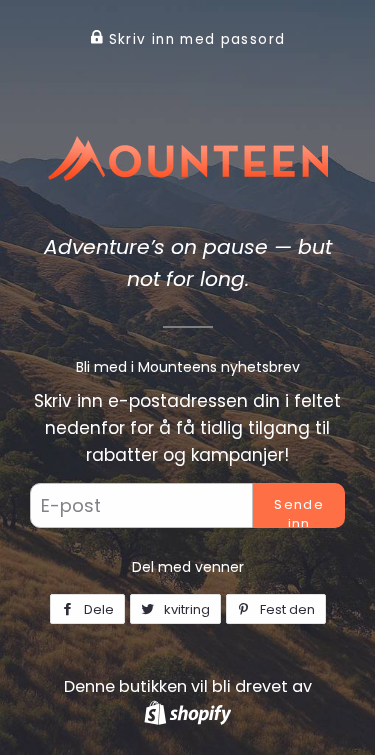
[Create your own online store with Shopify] (187, 712)
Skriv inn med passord (194, 39)
